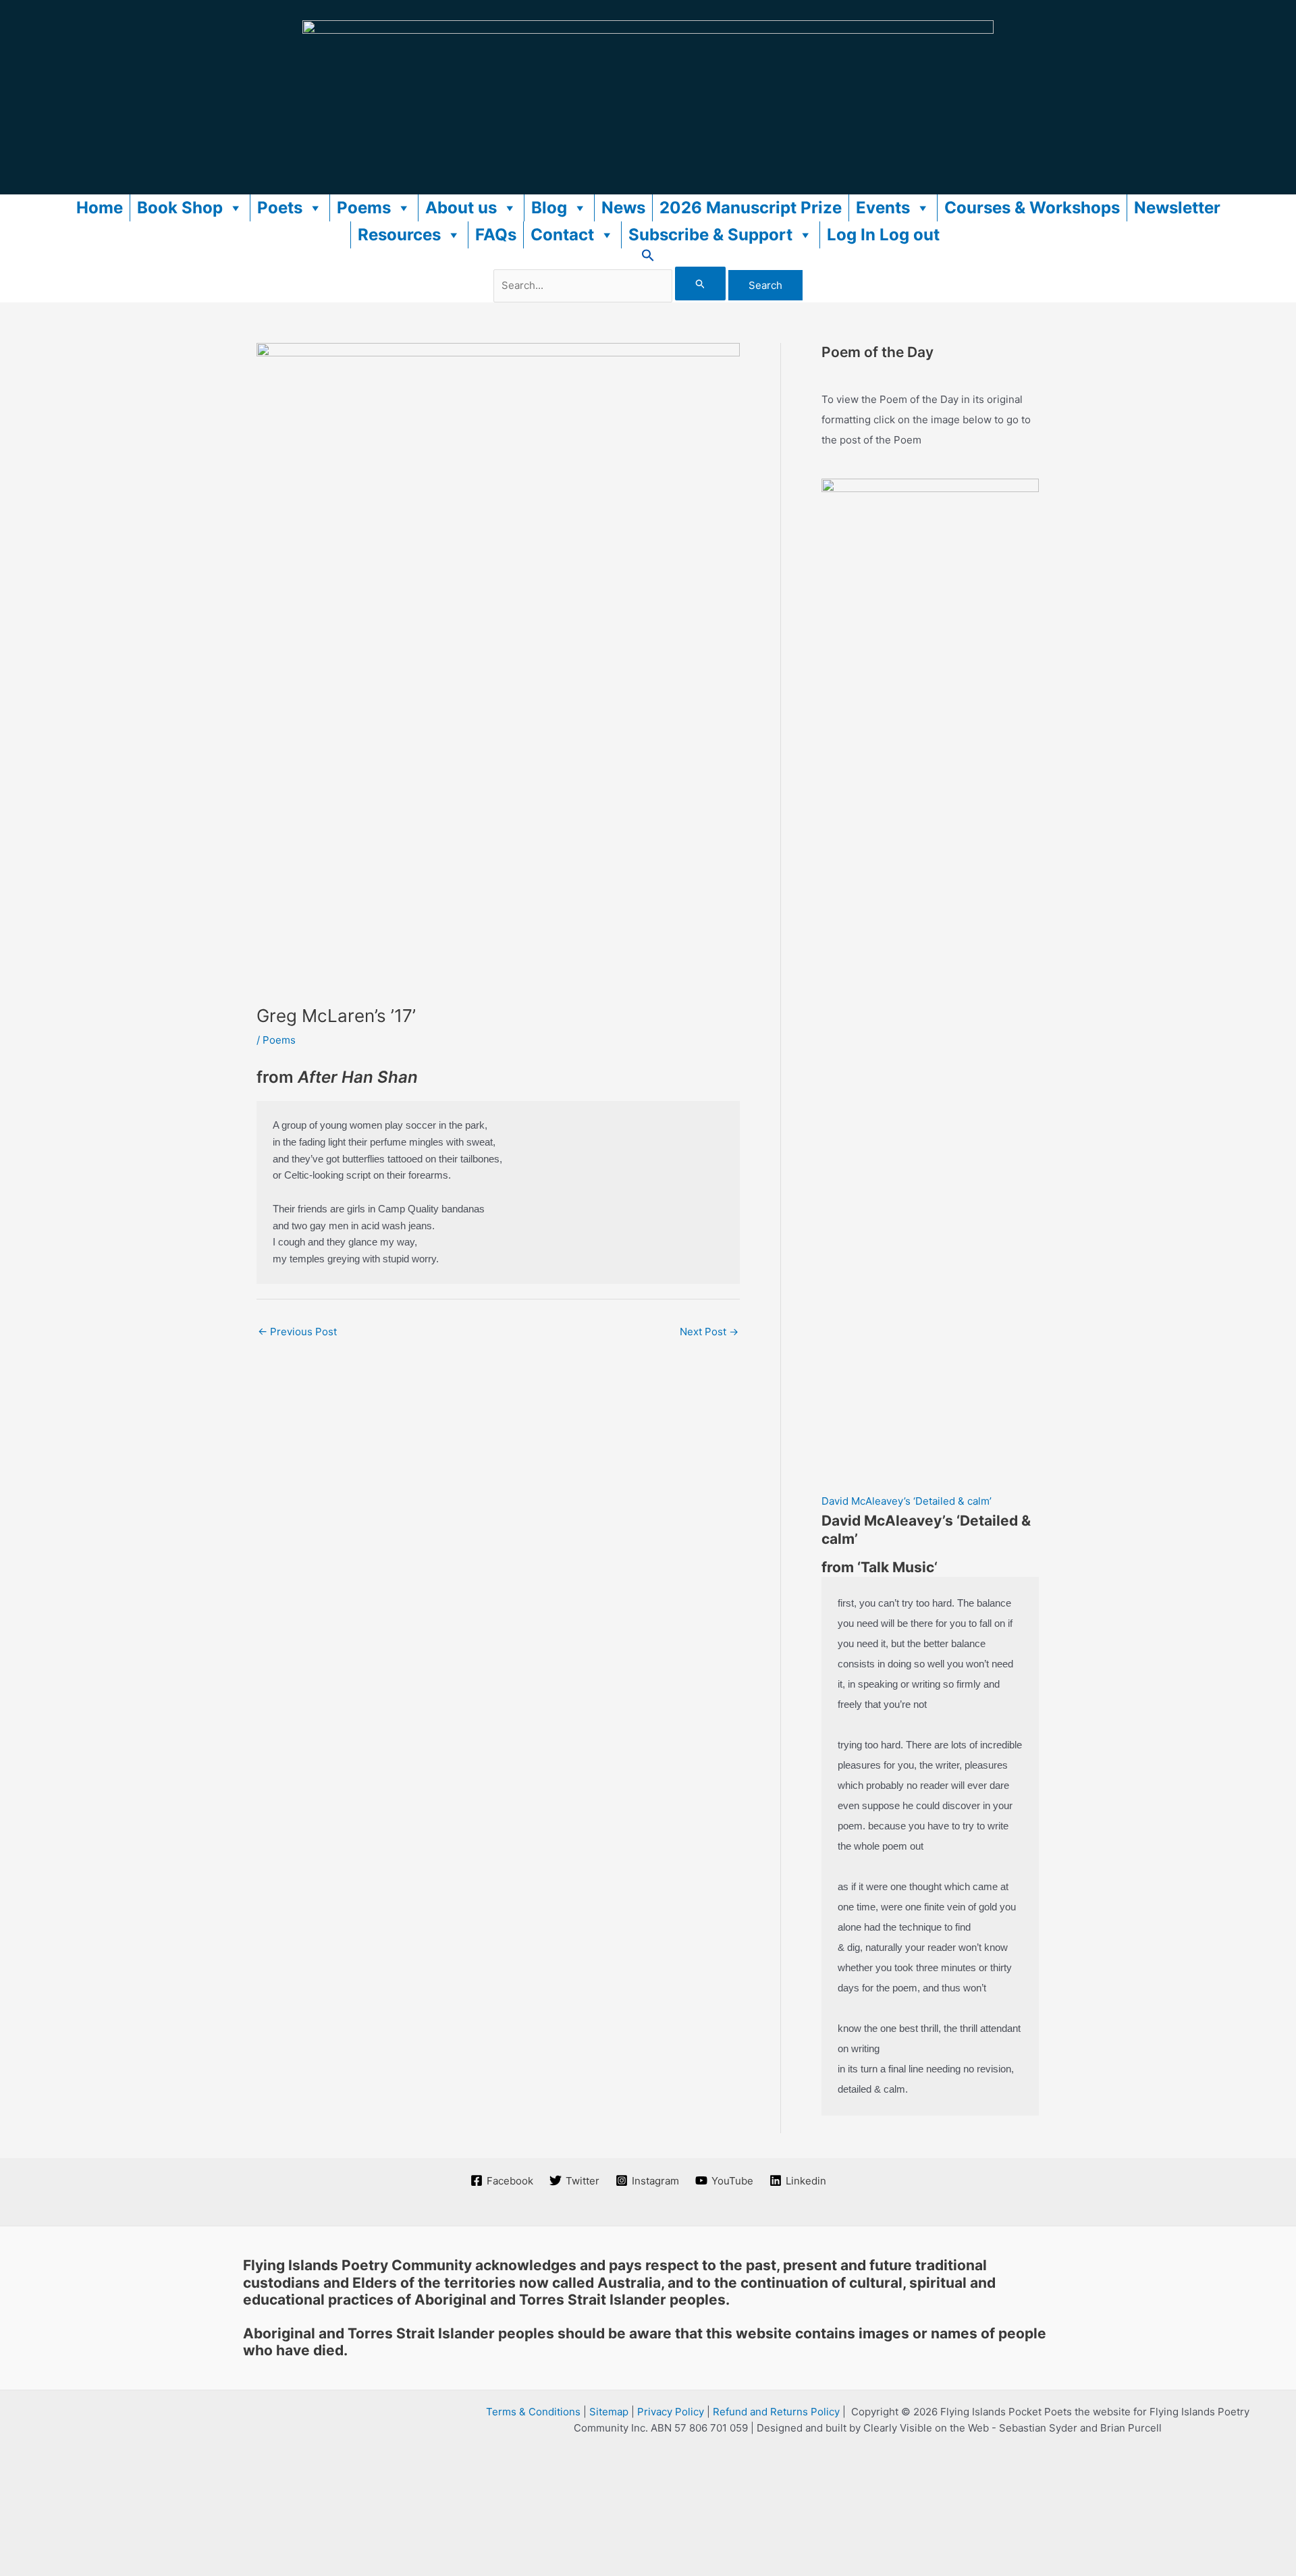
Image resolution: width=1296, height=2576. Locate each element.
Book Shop (180, 208)
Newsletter (1177, 208)
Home (100, 208)
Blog (549, 208)
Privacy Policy (671, 2412)
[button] (648, 258)
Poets (280, 208)
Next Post (709, 1332)
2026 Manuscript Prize (751, 208)
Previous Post (297, 1332)
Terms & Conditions (533, 2412)
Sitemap (609, 2412)
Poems (364, 208)
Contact (562, 235)
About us (461, 208)
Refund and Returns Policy (776, 2412)
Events (883, 208)
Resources (399, 235)
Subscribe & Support (710, 235)
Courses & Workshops (1032, 208)
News (623, 208)
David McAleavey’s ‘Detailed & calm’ (907, 1501)
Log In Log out (883, 235)
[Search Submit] (701, 284)
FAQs (496, 235)
